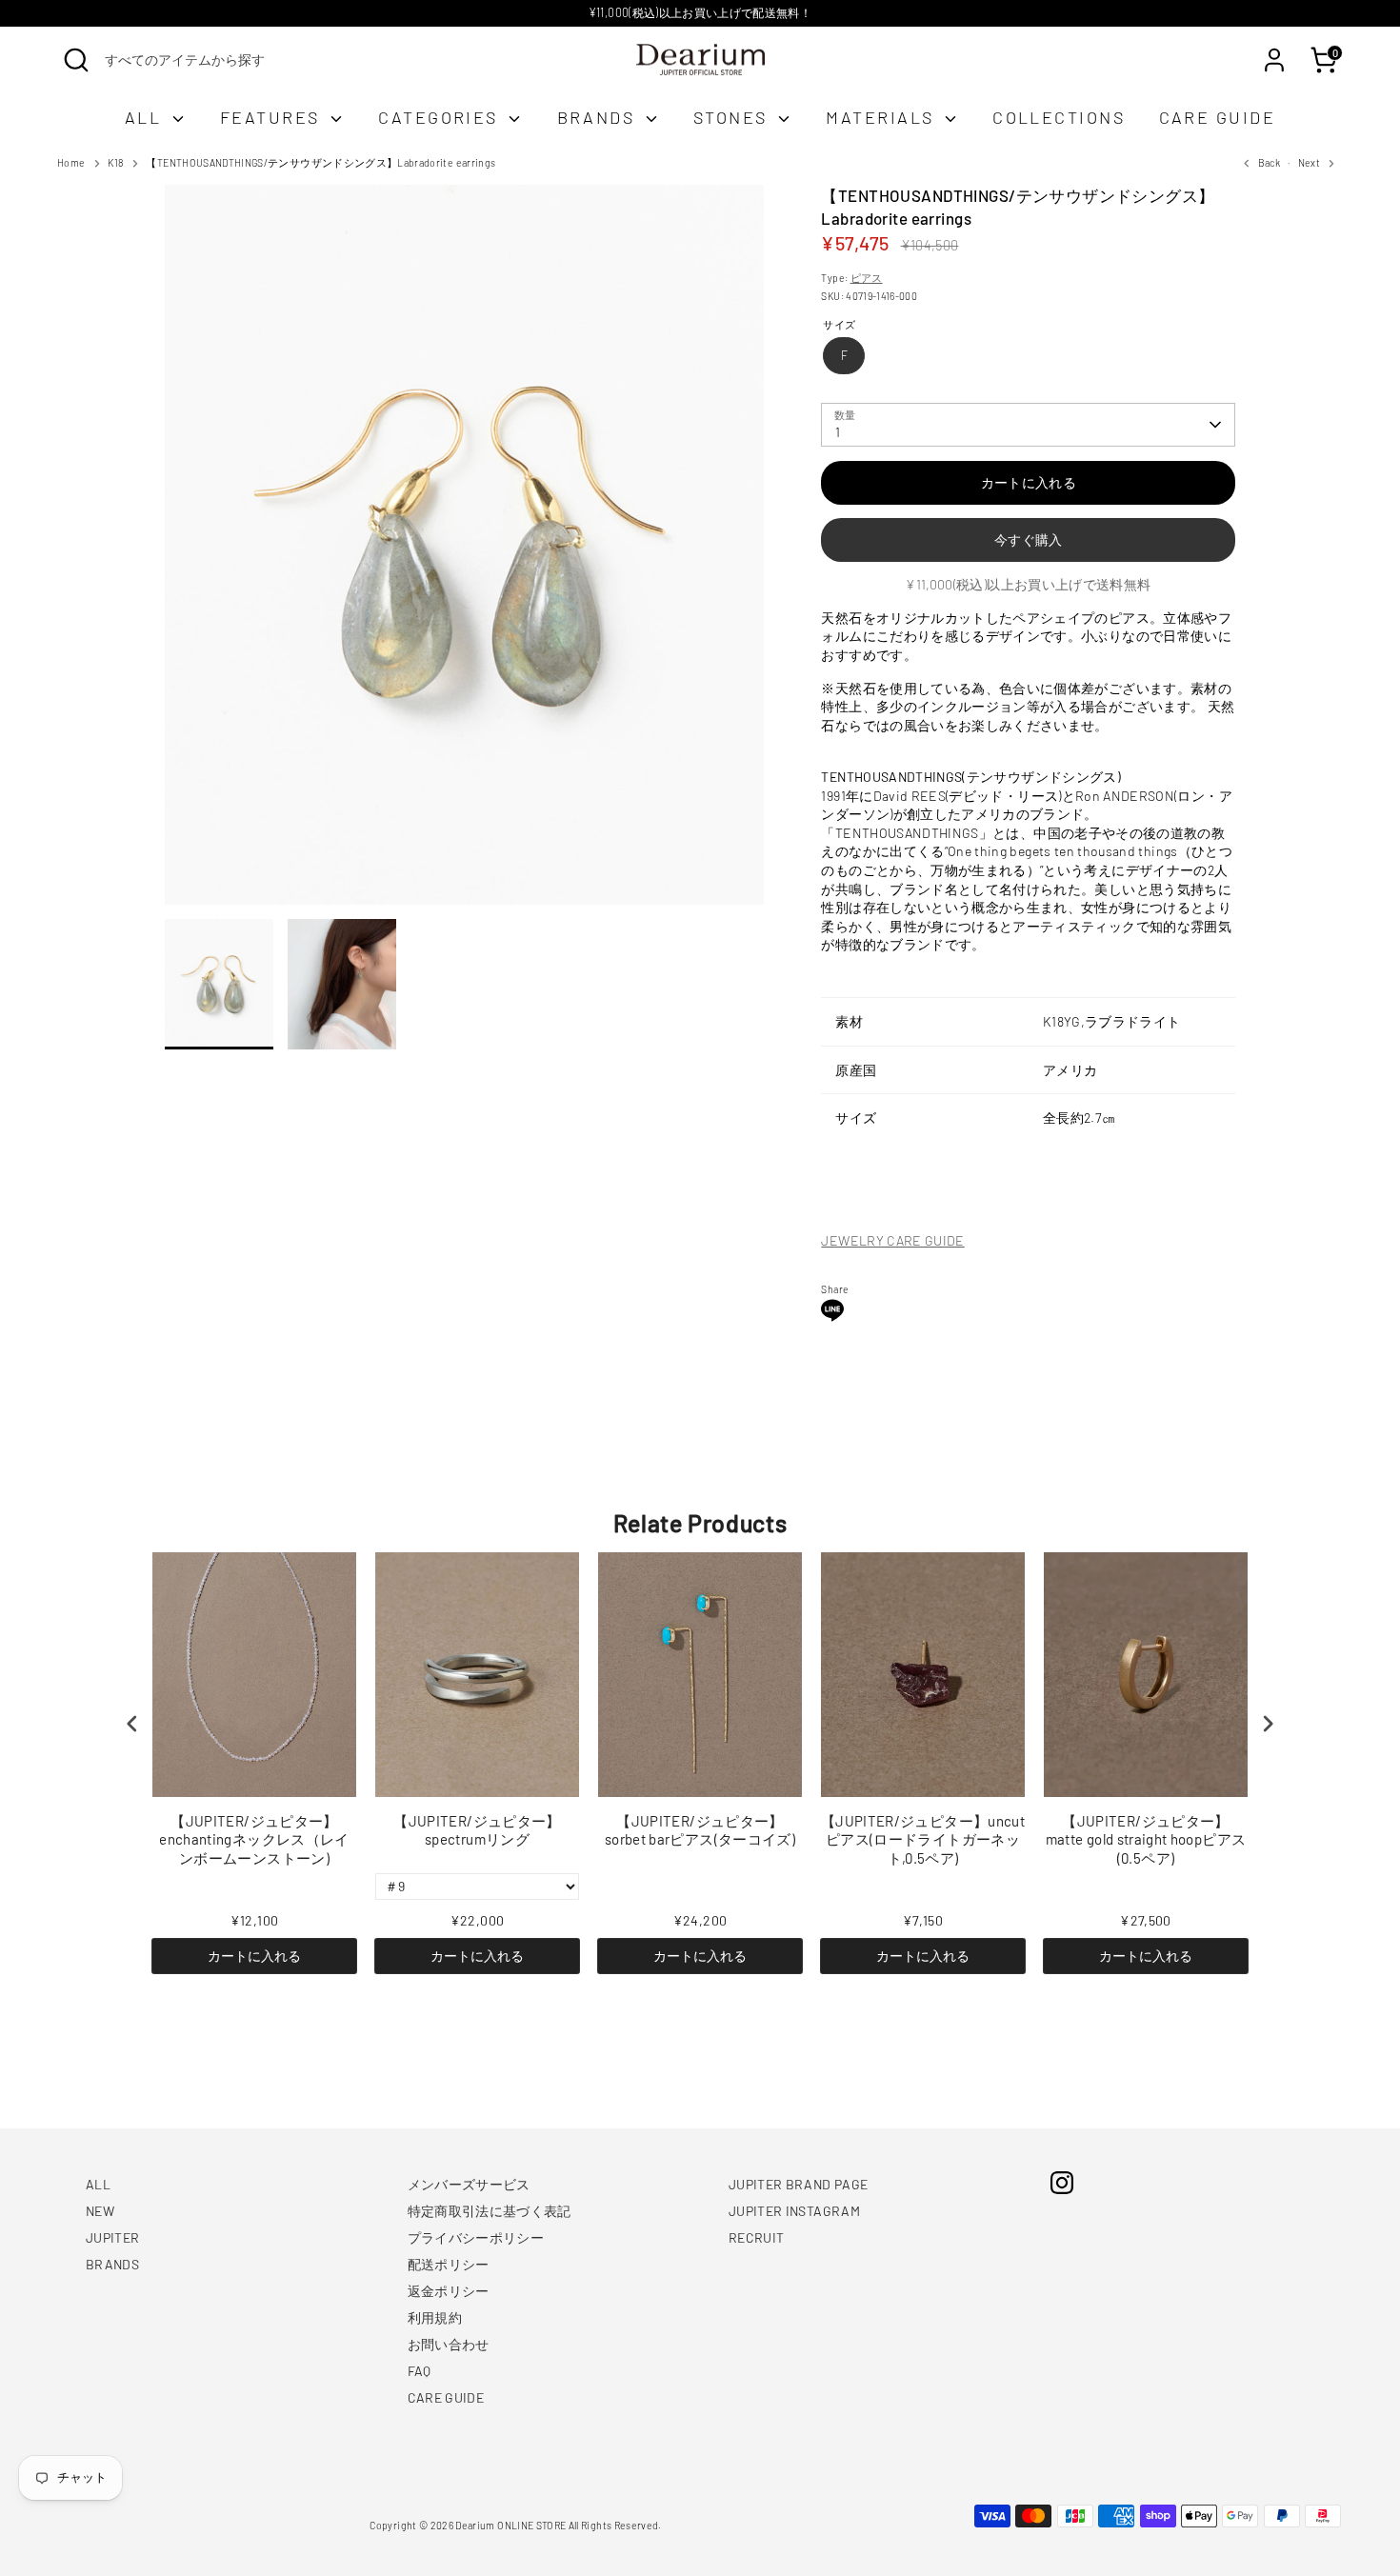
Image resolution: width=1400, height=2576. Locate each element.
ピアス (867, 278)
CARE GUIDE (1218, 117)
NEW (100, 2211)
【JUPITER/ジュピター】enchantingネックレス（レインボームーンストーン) (254, 1839)
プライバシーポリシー (476, 2237)
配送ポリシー (449, 2264)
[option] (465, 552)
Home (71, 162)
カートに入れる (254, 1956)
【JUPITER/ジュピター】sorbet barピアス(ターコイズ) (700, 1830)
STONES (733, 117)
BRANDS (599, 117)
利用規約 (435, 2317)
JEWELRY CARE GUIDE (892, 1240)
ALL (146, 117)
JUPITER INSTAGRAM (794, 2211)
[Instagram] (1062, 2183)
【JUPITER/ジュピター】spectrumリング (477, 1830)
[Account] (1274, 60)
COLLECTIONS (1059, 117)
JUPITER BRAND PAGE (798, 2184)
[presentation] (132, 1724)
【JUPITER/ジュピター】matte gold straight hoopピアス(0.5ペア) (1146, 1839)
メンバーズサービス (469, 2184)
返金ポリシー (449, 2291)
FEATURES (273, 117)
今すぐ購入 (1029, 539)
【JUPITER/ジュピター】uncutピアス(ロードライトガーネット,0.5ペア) (923, 1839)
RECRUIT (756, 2237)
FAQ (420, 2371)
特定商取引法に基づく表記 (490, 2211)
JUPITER (112, 2237)
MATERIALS (883, 117)
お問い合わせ (449, 2344)
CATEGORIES (441, 117)
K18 (115, 162)
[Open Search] (76, 60)
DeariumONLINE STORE (510, 2525)
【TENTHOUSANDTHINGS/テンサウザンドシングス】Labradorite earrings (320, 162)
